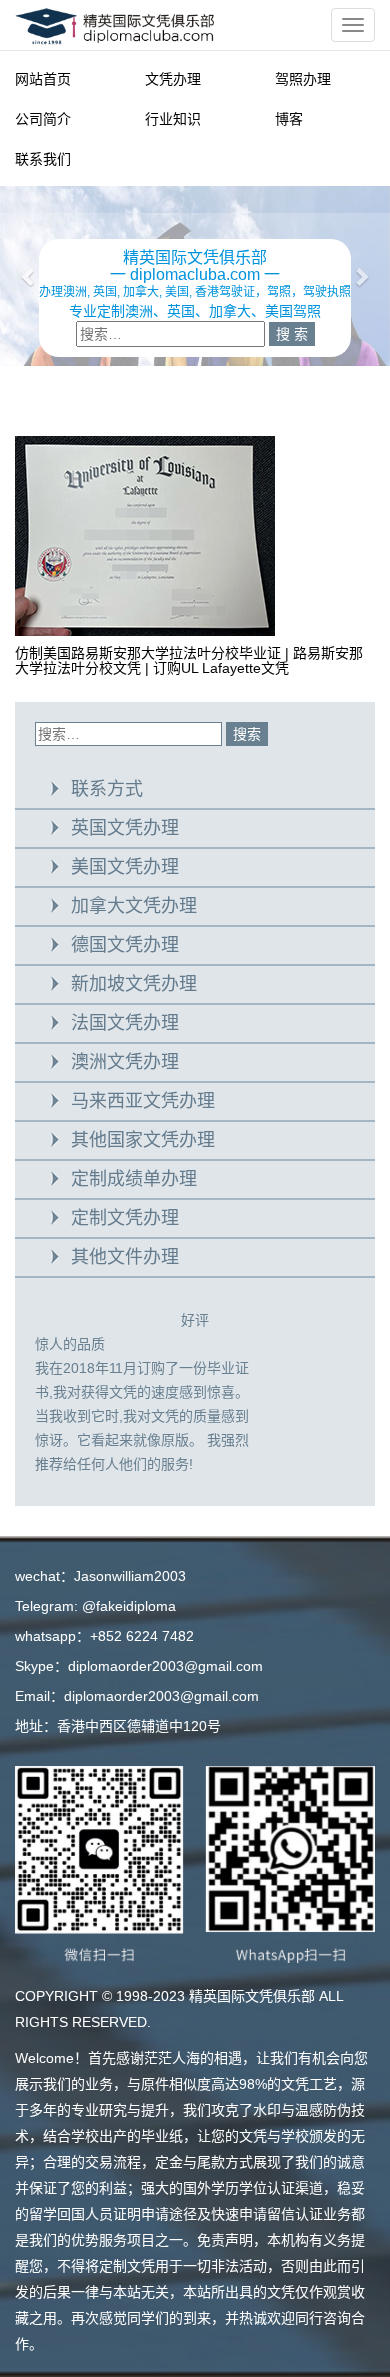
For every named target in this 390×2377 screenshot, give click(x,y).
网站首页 (43, 79)
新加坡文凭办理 (134, 984)
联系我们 (43, 159)
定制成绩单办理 (134, 1179)
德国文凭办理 (125, 945)
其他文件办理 (125, 1257)
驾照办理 (303, 79)
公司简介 (43, 119)
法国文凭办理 (125, 1023)
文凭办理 (173, 79)
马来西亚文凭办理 (143, 1101)
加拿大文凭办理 (134, 906)
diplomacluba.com (195, 274)
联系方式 (107, 789)
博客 (289, 119)
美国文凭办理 (125, 867)
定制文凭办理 (125, 1218)
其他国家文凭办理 (143, 1140)
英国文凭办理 (125, 828)
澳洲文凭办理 (125, 1062)
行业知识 (173, 119)
